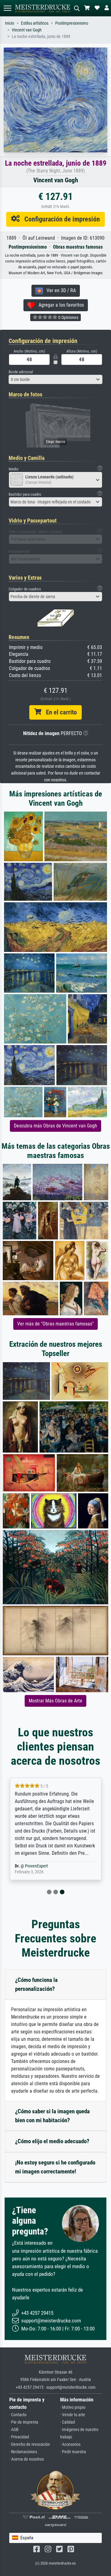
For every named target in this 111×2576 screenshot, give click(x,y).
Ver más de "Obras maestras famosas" (55, 1324)
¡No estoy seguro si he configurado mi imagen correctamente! (55, 2167)
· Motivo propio (73, 2407)
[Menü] (7, 8)
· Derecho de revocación (30, 2444)
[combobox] (55, 379)
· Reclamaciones (23, 2452)
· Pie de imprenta (24, 2422)
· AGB (14, 2430)
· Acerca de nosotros (27, 2459)
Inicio (10, 23)
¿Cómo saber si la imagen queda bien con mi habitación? (52, 2116)
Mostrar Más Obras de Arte (55, 1701)
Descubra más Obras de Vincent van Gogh (55, 1126)
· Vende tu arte (73, 2415)
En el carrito (59, 712)
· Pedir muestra (73, 2452)
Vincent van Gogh (27, 30)
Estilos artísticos (35, 23)
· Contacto (18, 2415)
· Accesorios (70, 2444)
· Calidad (68, 2422)
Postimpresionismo (72, 23)
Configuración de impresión (60, 219)
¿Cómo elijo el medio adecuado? (52, 2141)
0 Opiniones (68, 317)
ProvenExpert (36, 1866)
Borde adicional (21, 372)
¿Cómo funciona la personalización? (36, 1984)
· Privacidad (19, 2437)
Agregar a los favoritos (59, 305)
